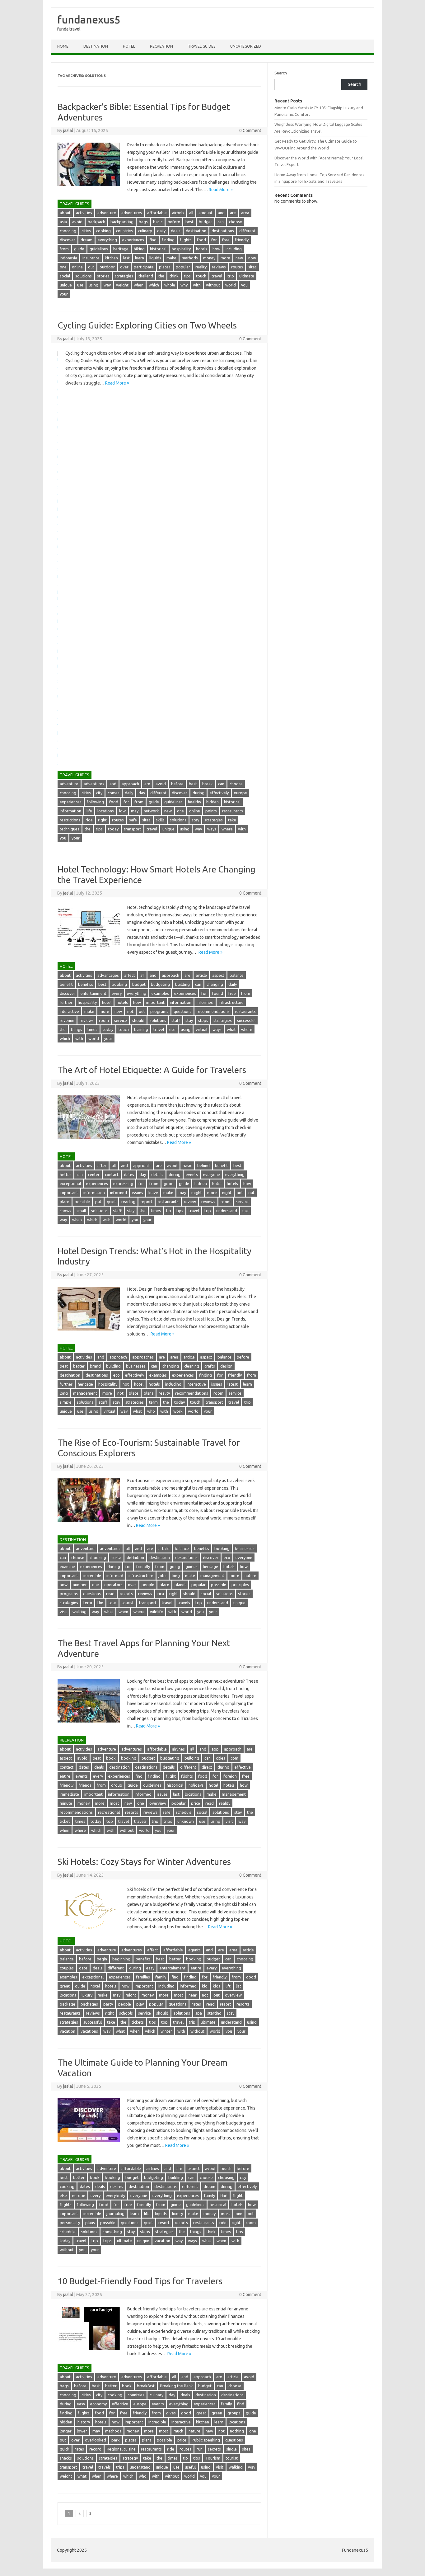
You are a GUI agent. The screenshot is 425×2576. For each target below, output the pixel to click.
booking (119, 984)
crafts (210, 1366)
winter (166, 2031)
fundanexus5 (89, 19)
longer (66, 2431)
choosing (68, 231)
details (157, 1175)
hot (126, 1384)
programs (159, 1011)
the (161, 276)
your (64, 294)
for (214, 240)
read (110, 1594)
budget (205, 222)
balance (237, 975)
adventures (132, 213)
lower (82, 2431)
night (227, 1193)
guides (191, 1567)
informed (205, 1002)
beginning (121, 1959)
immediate (69, 1794)
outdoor (107, 267)
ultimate (247, 276)
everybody (115, 2196)
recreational (109, 1812)
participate (144, 267)
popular (183, 267)
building (182, 984)
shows (65, 1211)
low (122, 811)
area (245, 213)
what (231, 1029)
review (190, 1202)
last (126, 258)
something (112, 2232)
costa (116, 1557)
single (231, 2449)
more (225, 258)
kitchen (111, 258)
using (93, 285)
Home (63, 46)
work (178, 1411)
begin (102, 1959)
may (135, 811)
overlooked (96, 2440)
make (171, 258)
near (193, 1995)
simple (66, 1402)
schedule (184, 1812)
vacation (68, 2031)
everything (107, 240)
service (121, 1020)
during (198, 793)
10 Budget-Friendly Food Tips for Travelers (140, 2281)
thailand (146, 276)
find (153, 240)
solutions (84, 276)
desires (117, 2186)
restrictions (70, 820)
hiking (139, 249)
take (232, 820)
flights (186, 240)
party (108, 2004)
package (68, 2004)
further (66, 1002)
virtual (201, 1029)
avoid (77, 222)
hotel (107, 1002)
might (197, 1193)
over (124, 267)
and (221, 213)
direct (207, 1767)
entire (65, 1776)
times (92, 1029)
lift (228, 1986)
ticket (65, 1821)
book (111, 1758)
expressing (123, 1184)
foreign (230, 1776)
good (169, 1184)
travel (217, 276)
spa (199, 2013)
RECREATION (161, 46)
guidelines (99, 249)
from (64, 249)
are (233, 213)
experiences (133, 240)
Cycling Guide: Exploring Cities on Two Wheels (147, 325)
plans (149, 1393)
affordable (157, 213)
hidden (213, 802)
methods (190, 258)
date (83, 1968)
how (216, 249)
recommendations (213, 1011)
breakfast (146, 2386)
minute (66, 1803)
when (139, 285)
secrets (214, 2449)
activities (84, 213)
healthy (194, 802)
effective (243, 1767)
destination (196, 231)
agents (194, 1950)
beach (226, 2168)
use (80, 285)
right (102, 820)
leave (153, 1193)
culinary (145, 231)
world (231, 285)
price (196, 1803)
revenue (67, 1020)
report (147, 1202)
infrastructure (231, 1002)
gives (171, 2413)
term (153, 1402)
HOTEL (129, 46)
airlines (178, 1749)
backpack (96, 222)
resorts (126, 1594)
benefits (86, 984)
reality (201, 267)
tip (169, 1211)
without (213, 285)
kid (205, 1986)
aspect (218, 975)
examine (67, 1567)
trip (231, 276)
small (81, 1211)
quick (65, 2449)
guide (79, 249)
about (65, 213)
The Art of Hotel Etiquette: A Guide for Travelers (152, 1070)
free (226, 240)
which (154, 285)
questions (182, 1011)
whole (170, 285)
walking (79, 1612)
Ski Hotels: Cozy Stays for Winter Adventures (144, 1862)
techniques (70, 829)
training (141, 1029)
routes (237, 267)
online (77, 267)
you (244, 285)
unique (66, 285)
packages (89, 2004)
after (102, 1165)
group (117, 1785)
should (138, 1020)
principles (240, 1585)
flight (171, 1776)
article (201, 975)
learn (140, 258)
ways (212, 829)
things (77, 1029)
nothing (237, 2431)
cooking (103, 231)
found (218, 993)
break (208, 784)
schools (126, 2013)
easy (150, 1968)
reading (128, 1202)
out (91, 267)
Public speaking (206, 2440)
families (143, 1977)
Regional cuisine (121, 2449)
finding (168, 240)
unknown (186, 1821)
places (165, 267)
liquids (155, 258)
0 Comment (250, 130)
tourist (128, 1603)
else (63, 2196)
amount (205, 213)
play (140, 2004)
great (65, 1986)
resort (226, 2004)
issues (138, 1193)
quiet (111, 1202)
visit (63, 1612)
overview (158, 1803)
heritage (121, 249)
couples (67, 1968)
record (95, 2449)
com (234, 1758)
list (238, 1986)
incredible (92, 1576)
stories (103, 276)
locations (106, 811)
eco (117, 1375)
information (70, 811)
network (151, 811)
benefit (66, 984)
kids (217, 1986)
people (148, 1585)
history (84, 2422)
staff (176, 1020)
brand (95, 1366)
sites (252, 267)
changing (215, 984)
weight (122, 285)
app (215, 1749)
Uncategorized (246, 46)
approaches (143, 1357)
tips (187, 276)
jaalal (68, 130)
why (184, 285)
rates (196, 2004)
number (80, 1585)
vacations (89, 2031)
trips (168, 1821)
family (161, 1977)
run (200, 2449)
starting (214, 2013)
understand (227, 1211)
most (114, 1803)
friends (85, 1785)
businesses (136, 1366)
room (104, 1020)
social (65, 276)
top (110, 1821)
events (192, 1175)
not (130, 1011)
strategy (130, 2458)
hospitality (181, 249)
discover (68, 240)
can (221, 222)
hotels (202, 249)
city (99, 793)
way (107, 285)
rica (161, 1594)
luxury (87, 1995)
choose (236, 222)
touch (201, 276)
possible (82, 1202)
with (197, 285)
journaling (115, 2214)
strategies (124, 276)
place (65, 1202)
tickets (138, 2022)
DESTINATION (96, 46)
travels (184, 1603)
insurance (91, 258)
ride (89, 820)
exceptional (70, 1184)
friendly (242, 240)
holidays (196, 1785)
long (64, 1393)
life (89, 811)
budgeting (160, 984)
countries (124, 231)
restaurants (233, 811)
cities (86, 231)
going (175, 1567)
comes (114, 793)
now (252, 258)
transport (133, 829)
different (247, 231)
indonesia (68, 258)
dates (129, 1175)
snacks (66, 2458)
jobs (163, 1576)
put (98, 1202)
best (189, 222)
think (174, 276)
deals (176, 231)
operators (113, 1585)
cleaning (192, 1366)
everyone (212, 1175)
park (116, 2440)
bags (143, 222)
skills (160, 820)
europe (241, 793)
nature (250, 1576)
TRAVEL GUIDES (202, 46)
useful (190, 2467)
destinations (223, 231)
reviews (219, 267)
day (142, 793)
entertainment (93, 993)
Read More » (221, 190)
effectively (219, 793)
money (209, 258)
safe (133, 820)
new (239, 258)
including (234, 249)
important (155, 1002)
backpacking (122, 222)
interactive (69, 1011)
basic (158, 222)
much (178, 2431)
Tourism (213, 2458)
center (94, 1175)
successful (246, 1020)
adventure (107, 213)
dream (86, 240)
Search (281, 73)
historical (158, 249)
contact (112, 1175)
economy (98, 2404)
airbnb (178, 213)
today (113, 829)
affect (130, 975)
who (151, 1411)
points (211, 811)
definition (135, 1557)
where (227, 829)
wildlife (156, 1612)
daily (161, 231)
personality (70, 2223)
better (65, 1175)
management (85, 1393)
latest (233, 1384)
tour (112, 1603)
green (217, 2413)
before (174, 222)
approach (130, 784)
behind (203, 1165)
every (117, 993)
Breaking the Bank (176, 2386)
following (95, 802)
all (191, 213)
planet (180, 1585)
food (201, 240)
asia (63, 222)
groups (234, 2413)
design (226, 1366)
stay (195, 820)
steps (203, 1020)
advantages (108, 975)
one (63, 267)
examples (160, 993)
